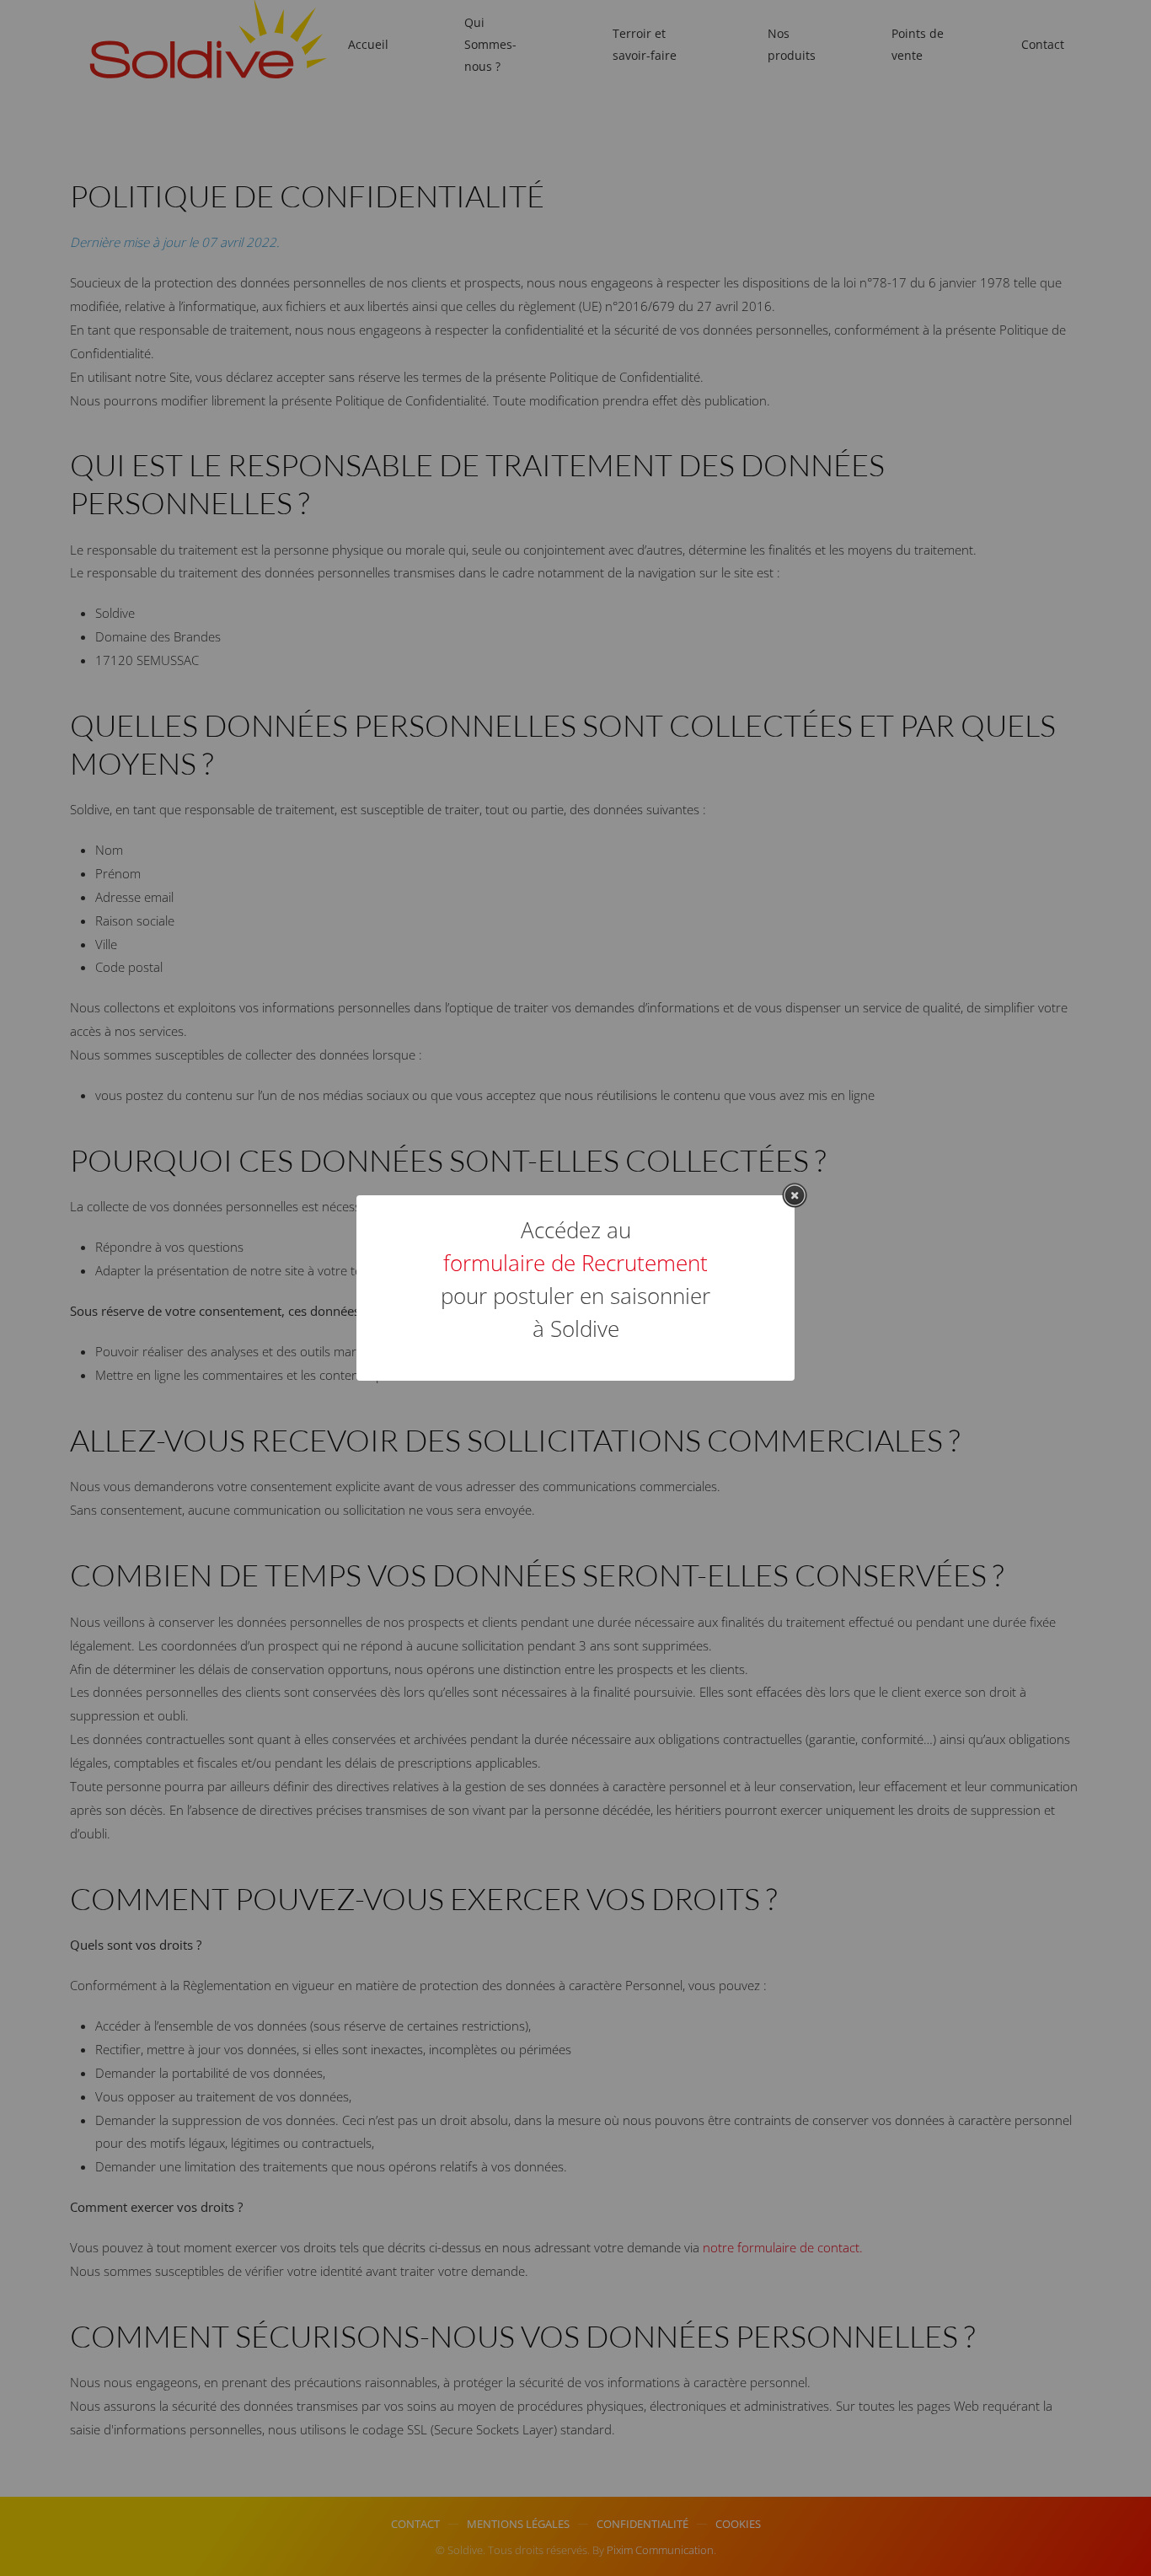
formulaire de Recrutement (575, 1263)
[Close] (795, 1195)
